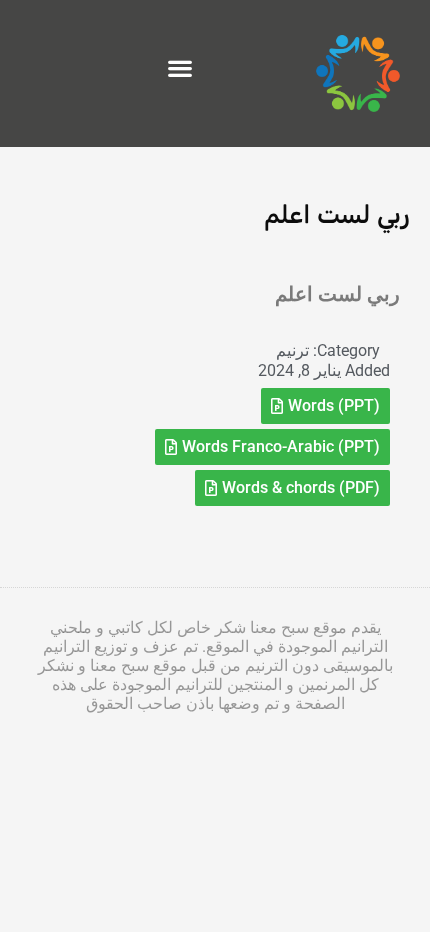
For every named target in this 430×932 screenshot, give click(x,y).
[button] (179, 68)
